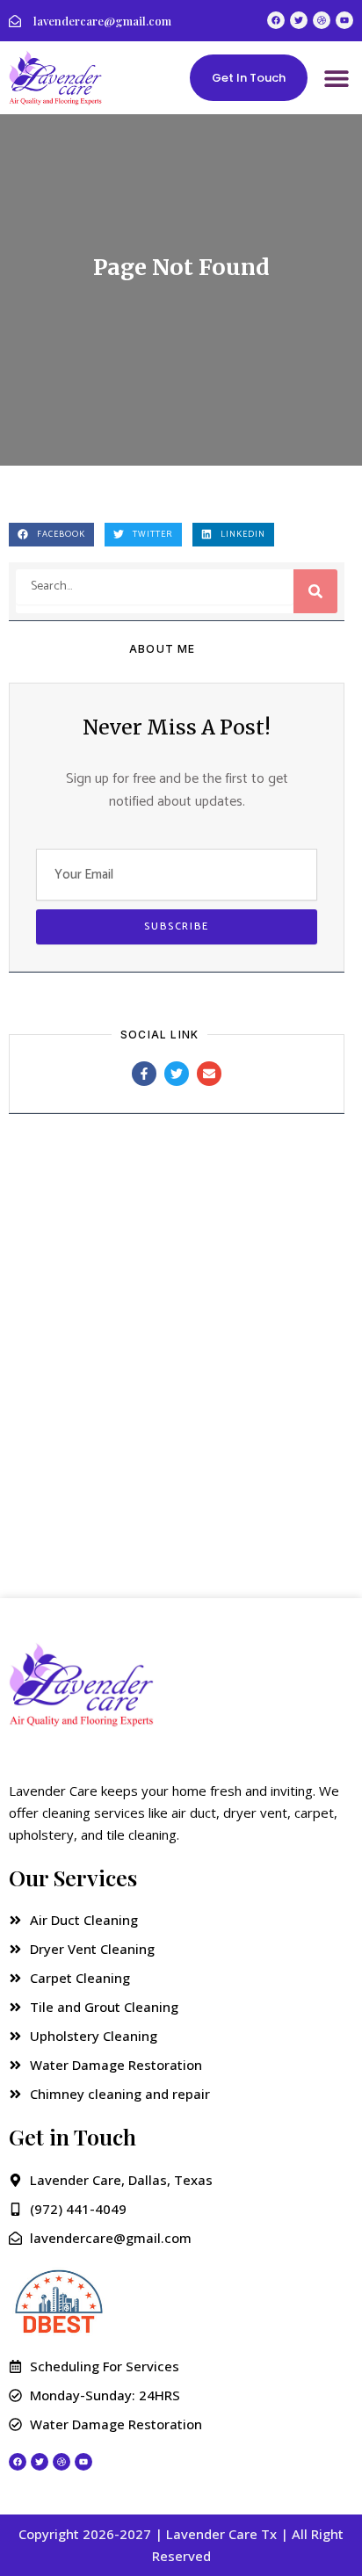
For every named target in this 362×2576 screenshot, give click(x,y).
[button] (336, 78)
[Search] (315, 591)
